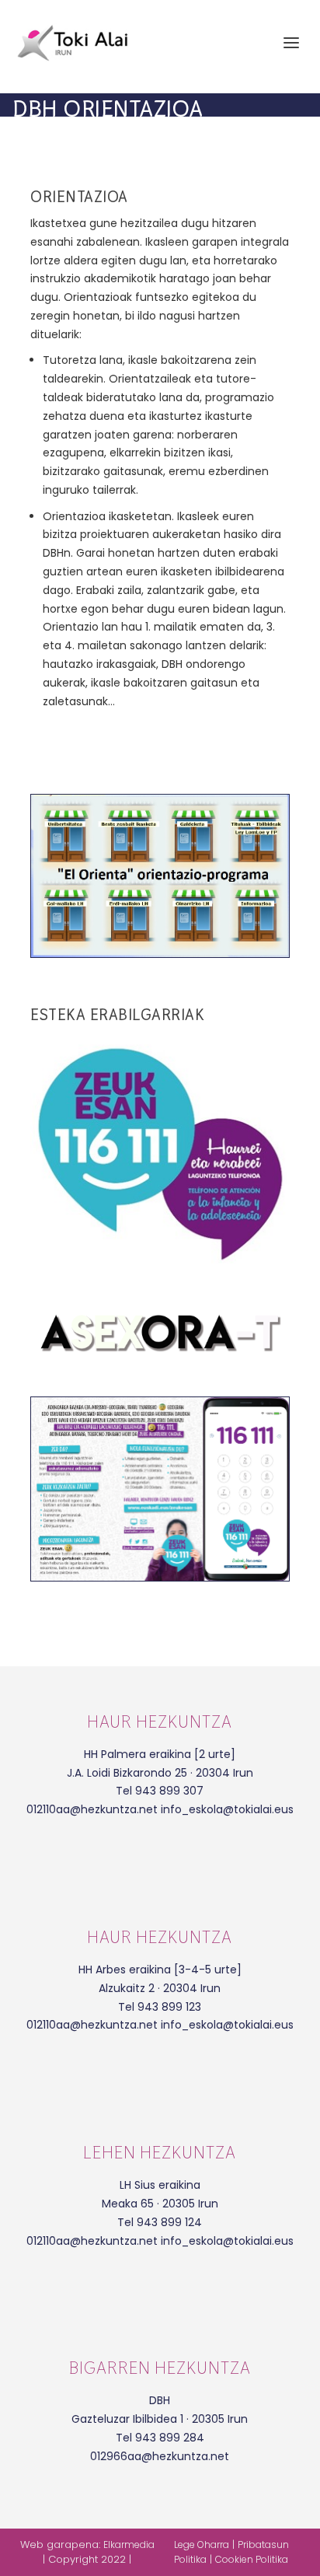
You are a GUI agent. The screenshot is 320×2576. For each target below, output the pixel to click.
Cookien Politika (252, 2559)
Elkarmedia (129, 2545)
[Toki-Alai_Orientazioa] (160, 1577)
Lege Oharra (202, 2545)
